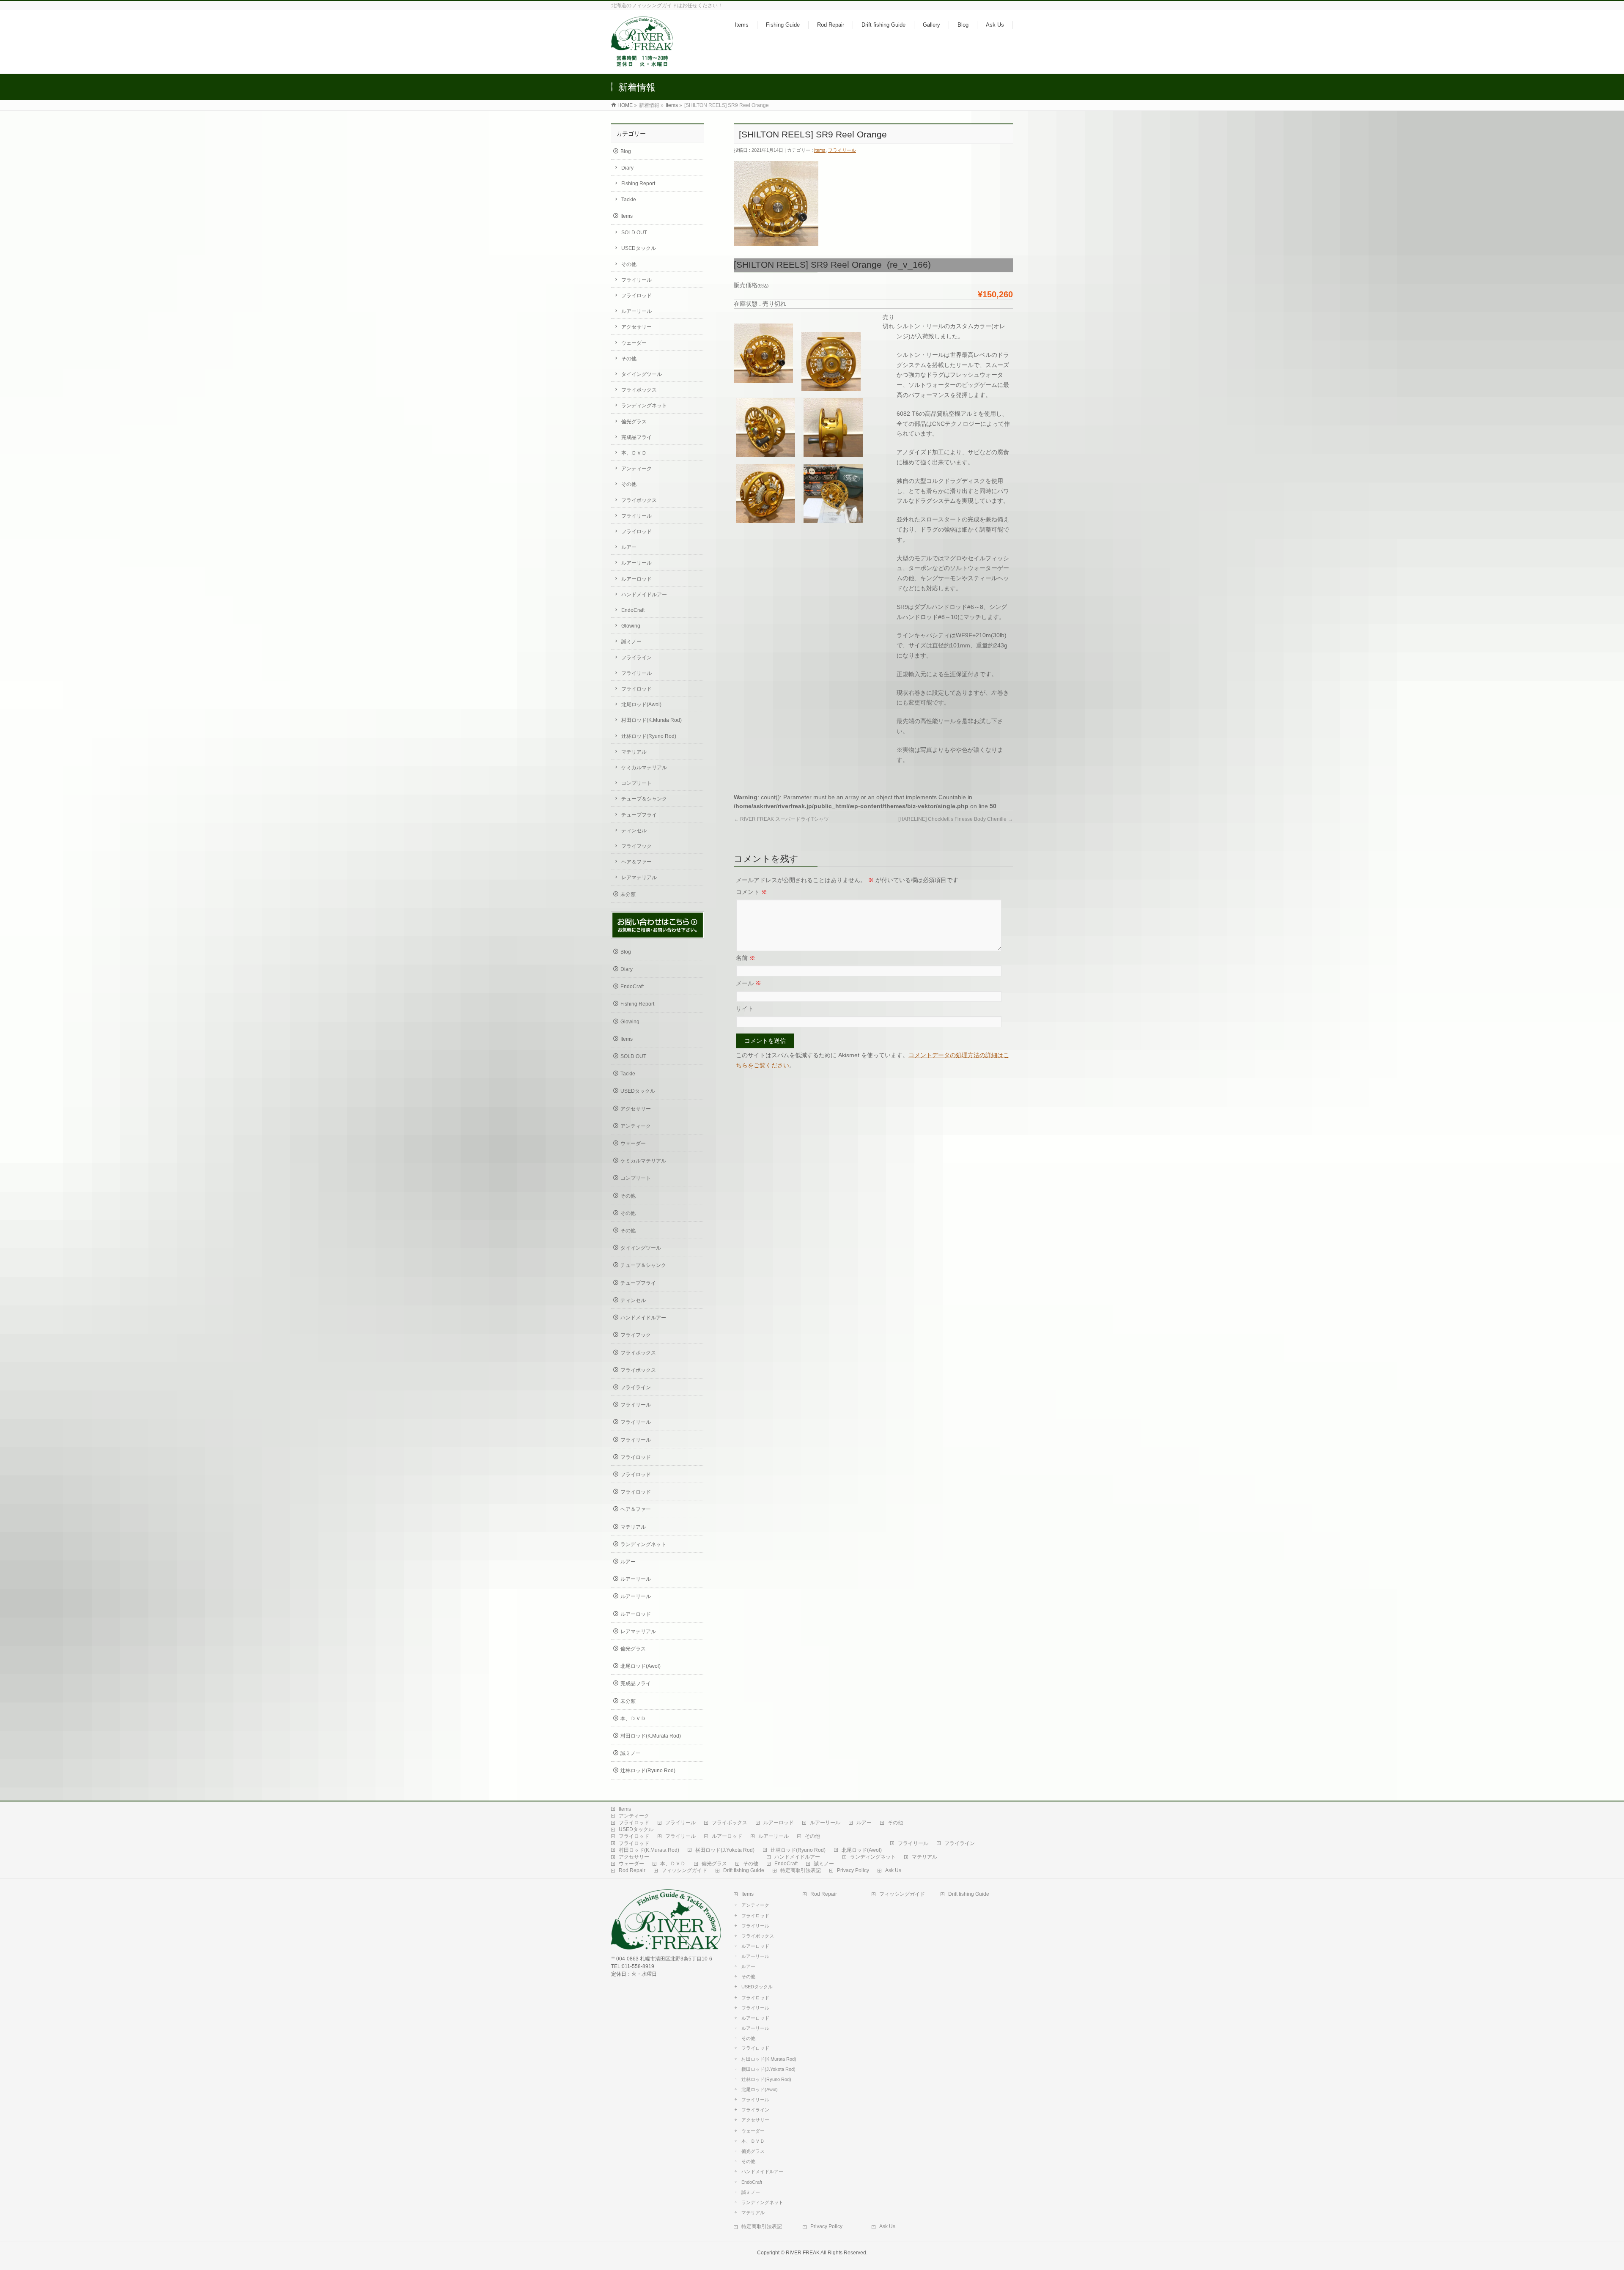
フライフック (636, 846)
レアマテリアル (639, 877)
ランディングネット (644, 406)
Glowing (631, 626)
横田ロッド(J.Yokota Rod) (725, 1850)
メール (749, 983)
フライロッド (636, 296)
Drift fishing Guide (744, 1870)
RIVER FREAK (803, 2253)
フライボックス (639, 390)
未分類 (628, 894)
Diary (627, 168)
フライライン (636, 658)
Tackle (629, 200)
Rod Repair (632, 1870)
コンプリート (636, 783)
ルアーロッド (636, 579)
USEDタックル (639, 248)
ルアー (629, 547)
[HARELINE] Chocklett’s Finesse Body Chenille (956, 819)
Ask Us (893, 1870)
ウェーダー (634, 343)
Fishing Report (638, 184)
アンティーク (636, 469)
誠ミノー (631, 642)
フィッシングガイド (684, 1870)
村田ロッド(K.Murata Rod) (652, 720)
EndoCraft (633, 610)
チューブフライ (639, 815)
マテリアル (634, 752)
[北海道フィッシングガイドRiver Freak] (644, 63)
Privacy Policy (853, 1870)
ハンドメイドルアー (644, 595)
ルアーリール (636, 311)
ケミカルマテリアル (644, 768)
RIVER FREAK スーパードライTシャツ (781, 819)
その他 (629, 264)
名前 (746, 958)
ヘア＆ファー (636, 862)
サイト (745, 1009)
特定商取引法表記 (801, 1870)
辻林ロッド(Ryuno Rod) (649, 736)
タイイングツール (642, 374)
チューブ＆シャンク (644, 799)
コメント (752, 892)
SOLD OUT (634, 233)
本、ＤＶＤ (634, 453)
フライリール (842, 150)
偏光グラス (634, 422)
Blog (626, 151)
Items (672, 105)
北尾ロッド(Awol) (641, 705)
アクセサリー (636, 327)
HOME (625, 105)
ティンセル (634, 831)
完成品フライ (636, 437)
